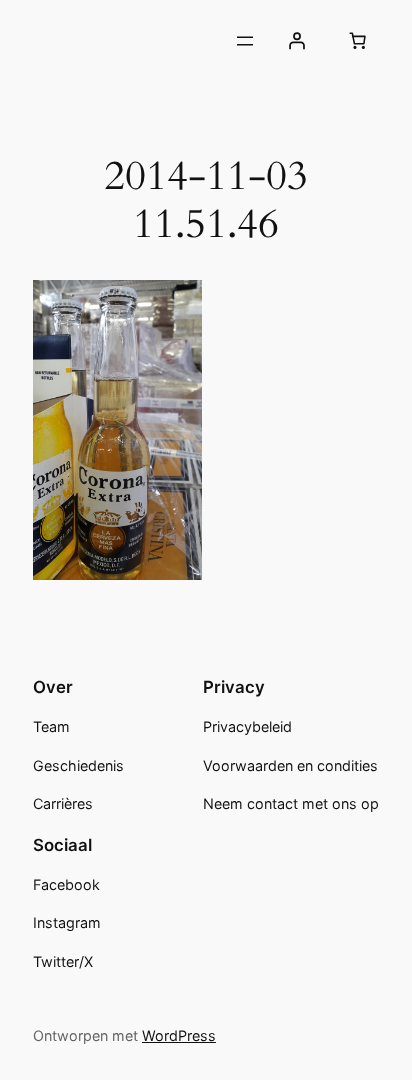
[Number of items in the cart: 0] (358, 41)
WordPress (179, 1035)
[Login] (297, 41)
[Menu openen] (245, 41)
